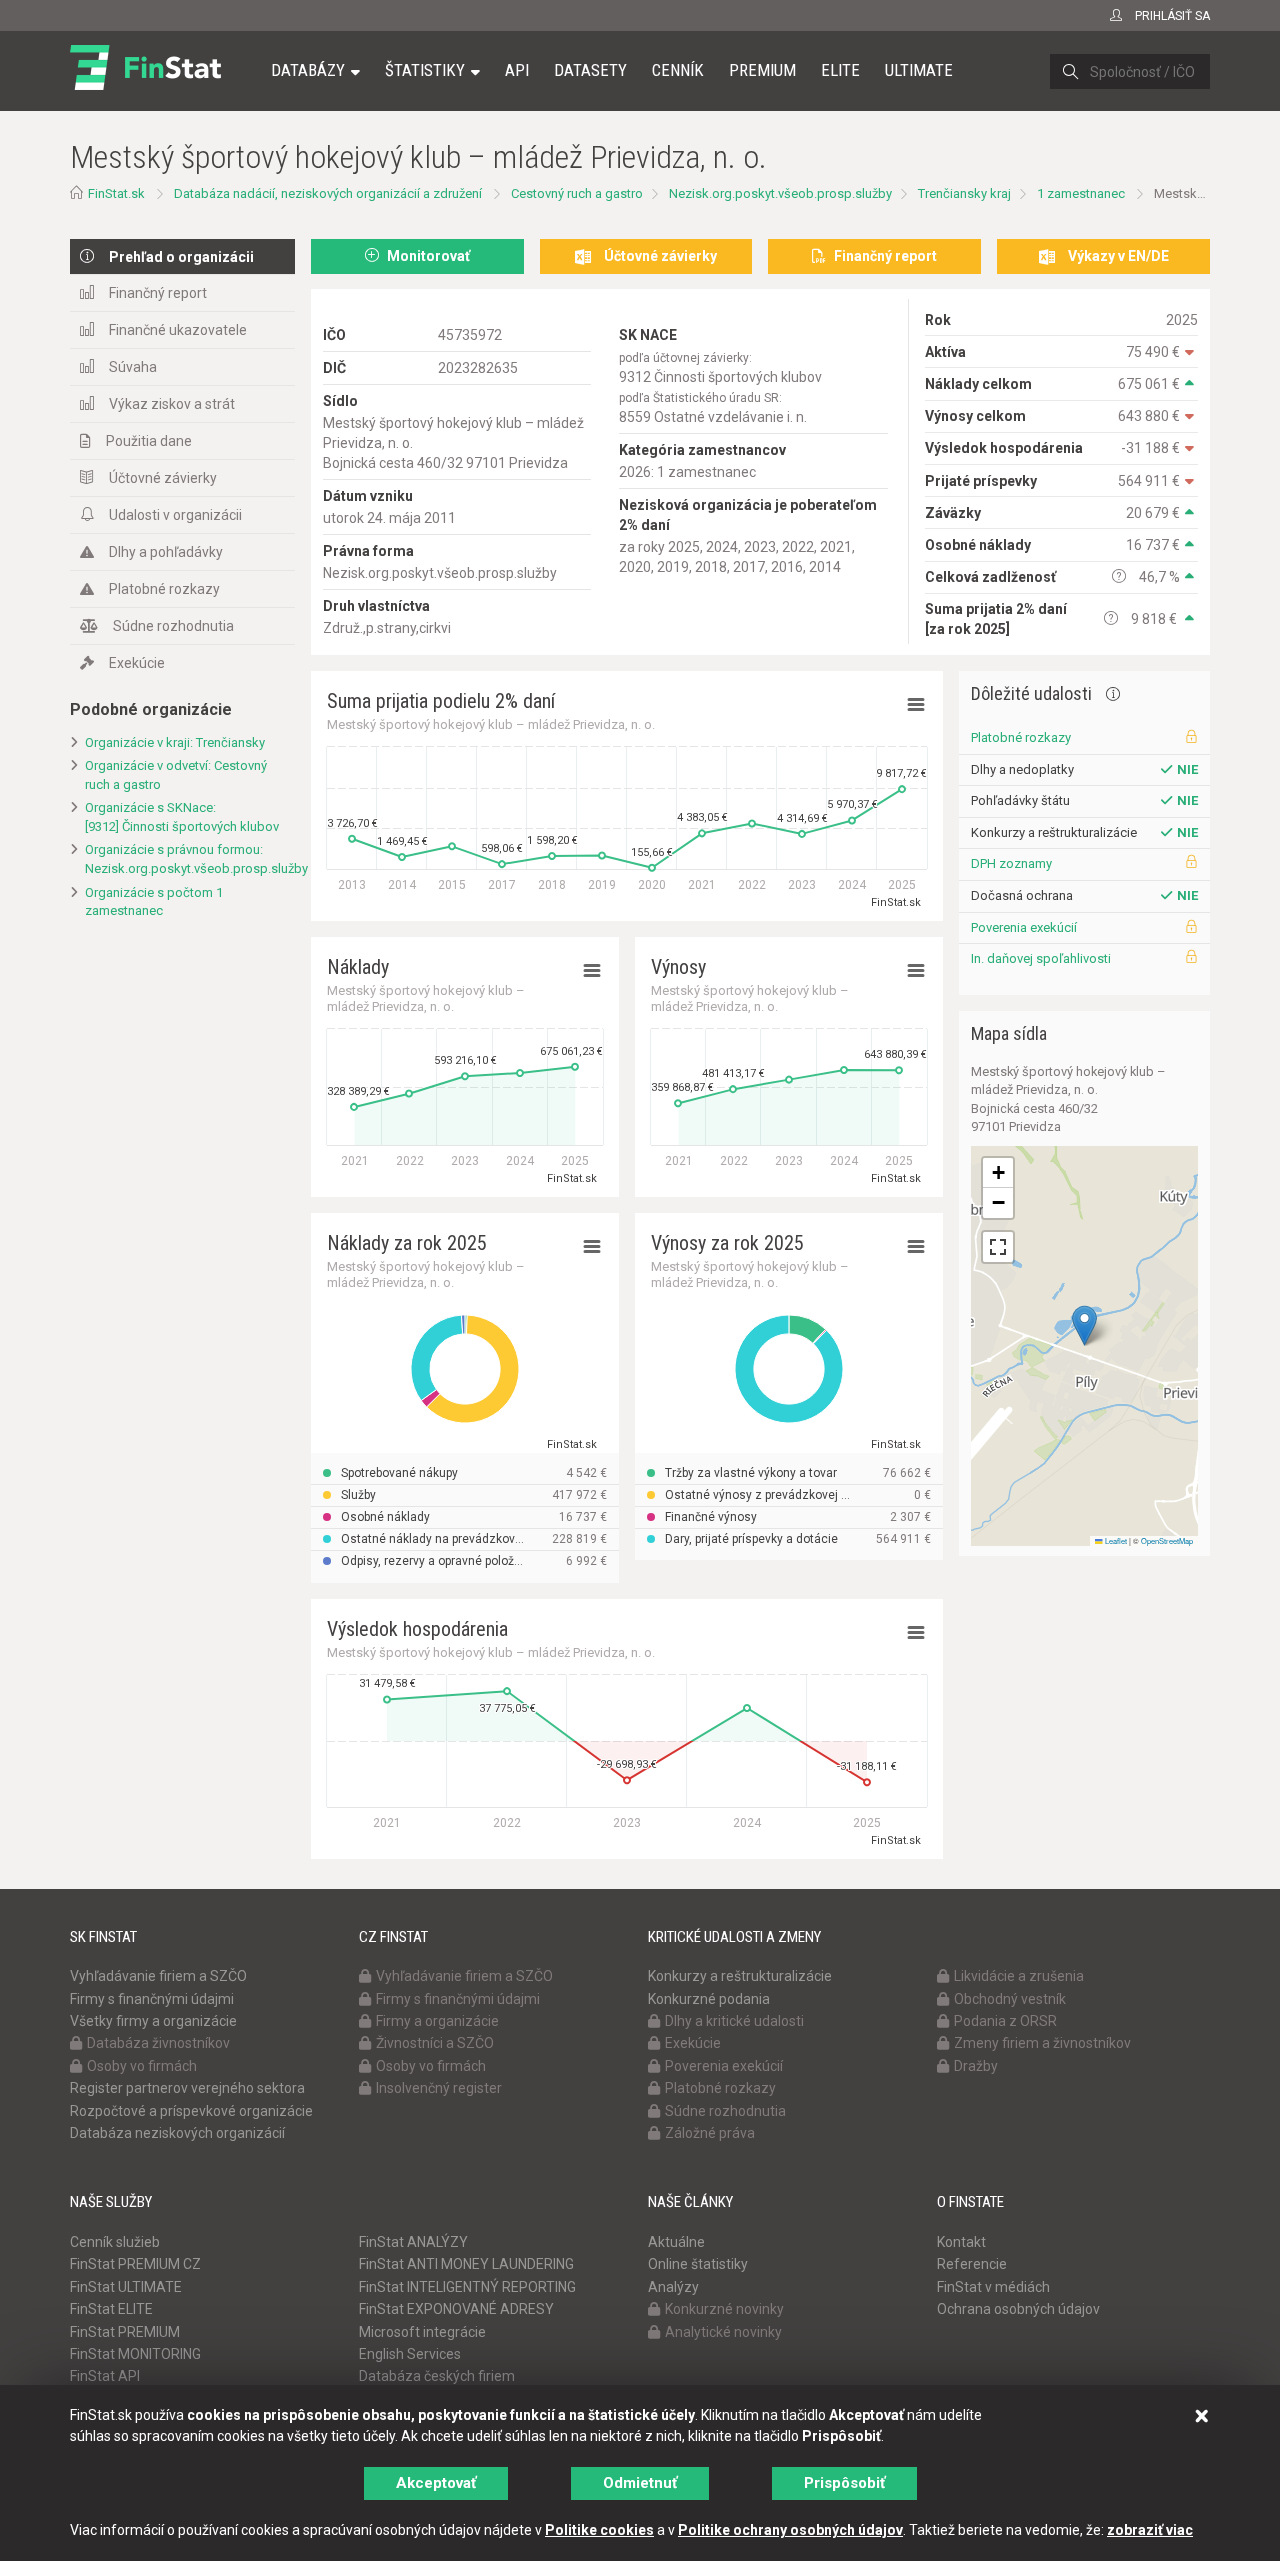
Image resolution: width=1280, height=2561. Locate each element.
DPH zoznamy (1011, 863)
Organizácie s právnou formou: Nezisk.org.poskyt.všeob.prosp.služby (190, 859)
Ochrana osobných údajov (1018, 2309)
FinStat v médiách (993, 2287)
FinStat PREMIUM (125, 2332)
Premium (762, 70)
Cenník (678, 70)
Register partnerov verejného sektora (187, 2088)
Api (517, 70)
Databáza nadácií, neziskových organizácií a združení (328, 193)
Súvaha (133, 367)
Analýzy (673, 2287)
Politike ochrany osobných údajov (790, 2530)
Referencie (972, 2264)
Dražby (976, 2066)
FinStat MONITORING (135, 2354)
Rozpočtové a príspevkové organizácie (191, 2111)
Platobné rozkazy (164, 589)
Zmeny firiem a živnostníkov (1042, 2043)
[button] (1084, 1325)
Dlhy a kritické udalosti (734, 2021)
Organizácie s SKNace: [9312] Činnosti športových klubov (182, 817)
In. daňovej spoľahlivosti (1041, 958)
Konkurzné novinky (724, 2309)
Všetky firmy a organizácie (153, 2021)
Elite (840, 70)
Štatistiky (425, 70)
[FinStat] (145, 84)
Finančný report (158, 293)
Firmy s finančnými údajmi (152, 1999)
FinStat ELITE (111, 2309)
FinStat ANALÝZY (413, 2242)
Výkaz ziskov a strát (172, 404)
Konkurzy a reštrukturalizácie (740, 1976)
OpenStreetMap (1167, 1540)
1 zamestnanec (1081, 193)
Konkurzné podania (709, 1999)
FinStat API (105, 2376)
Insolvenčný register (439, 2088)
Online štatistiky (698, 2264)
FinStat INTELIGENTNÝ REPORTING (467, 2287)
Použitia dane (149, 441)
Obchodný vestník (1010, 1999)
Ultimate (919, 70)
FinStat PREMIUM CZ (135, 2264)
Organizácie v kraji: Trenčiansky (175, 742)
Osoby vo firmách (142, 2066)
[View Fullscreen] (998, 1247)
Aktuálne (676, 2242)
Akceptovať (436, 2483)
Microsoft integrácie (422, 2332)
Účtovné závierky (163, 478)
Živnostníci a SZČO (435, 2043)
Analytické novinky (723, 2332)
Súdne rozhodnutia (173, 626)
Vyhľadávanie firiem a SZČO (158, 1976)
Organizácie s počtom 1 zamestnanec (154, 902)
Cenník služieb (115, 2242)
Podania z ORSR (1005, 2021)
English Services (410, 2354)
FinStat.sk (116, 193)
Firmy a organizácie (437, 2021)
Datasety (590, 70)
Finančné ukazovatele (178, 330)
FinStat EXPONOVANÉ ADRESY (456, 2309)
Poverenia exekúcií (1024, 927)
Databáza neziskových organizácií (177, 2133)
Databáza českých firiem (437, 2376)
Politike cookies (599, 2530)
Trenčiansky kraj (964, 193)
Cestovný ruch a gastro (577, 193)
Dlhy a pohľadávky (166, 552)
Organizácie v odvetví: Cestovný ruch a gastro (176, 775)
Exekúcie (137, 663)
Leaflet (1115, 1540)
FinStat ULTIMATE (126, 2287)
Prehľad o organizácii (181, 257)
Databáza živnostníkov (158, 2043)
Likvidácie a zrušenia (1019, 1976)
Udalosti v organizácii (175, 515)
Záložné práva (710, 2133)
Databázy (308, 70)
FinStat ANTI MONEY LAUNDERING (466, 2264)
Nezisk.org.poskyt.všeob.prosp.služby (780, 193)
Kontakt (961, 2242)
